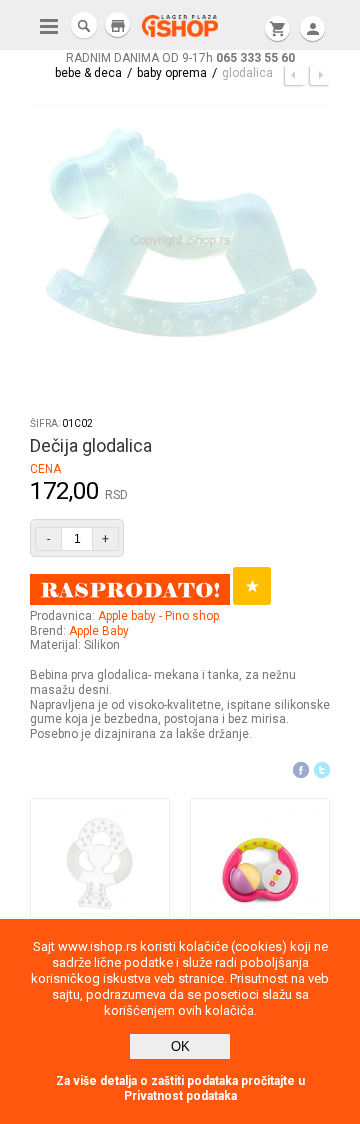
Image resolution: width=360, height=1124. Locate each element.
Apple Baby (99, 631)
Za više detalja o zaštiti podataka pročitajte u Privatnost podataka (180, 1088)
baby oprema (172, 73)
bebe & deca (88, 73)
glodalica (247, 73)
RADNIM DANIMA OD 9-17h (180, 58)
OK (180, 1046)
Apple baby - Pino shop (158, 616)
